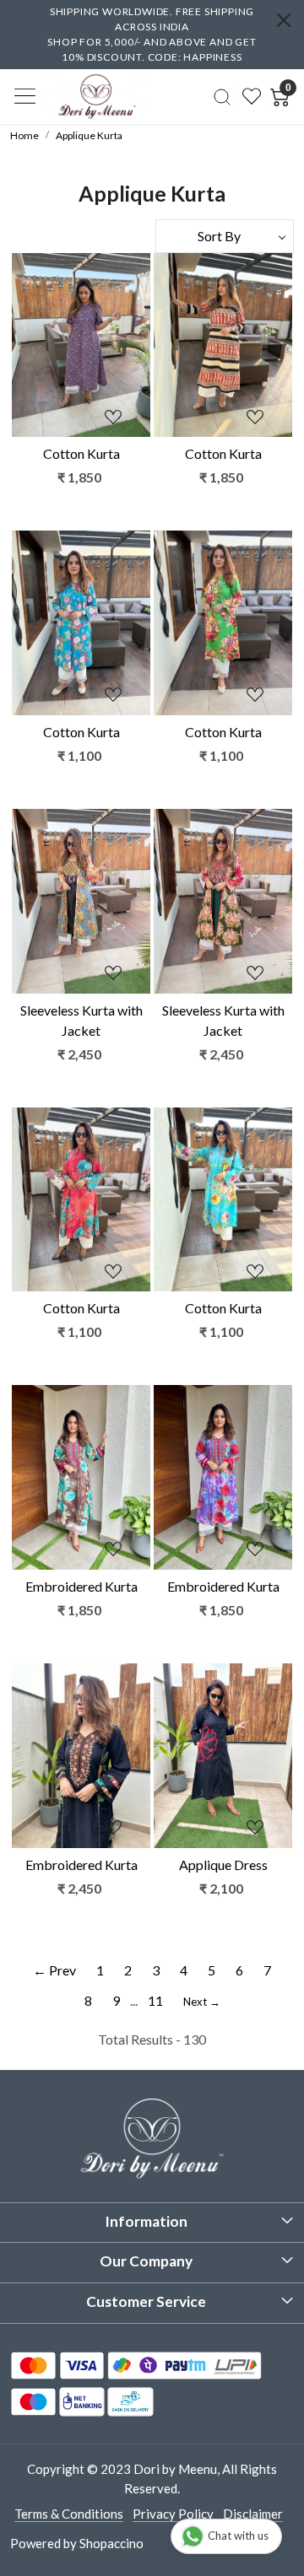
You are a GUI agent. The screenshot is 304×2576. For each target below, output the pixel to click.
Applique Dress (223, 1865)
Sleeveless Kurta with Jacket (81, 1020)
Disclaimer (253, 2514)
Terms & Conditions (69, 2514)
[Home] (97, 96)
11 (155, 2000)
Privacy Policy (173, 2514)
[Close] (284, 20)
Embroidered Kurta (81, 1586)
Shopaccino (111, 2543)
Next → (202, 2002)
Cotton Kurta (81, 453)
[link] (222, 96)
